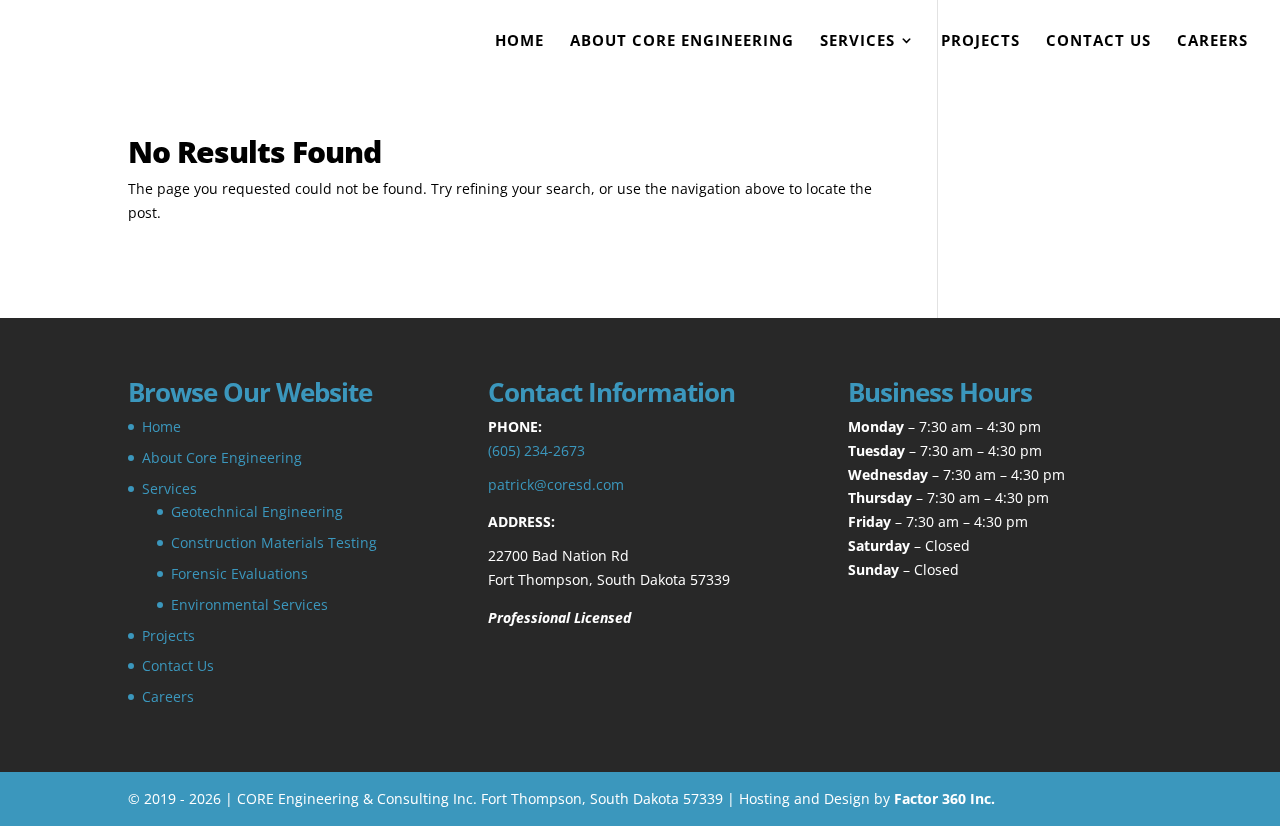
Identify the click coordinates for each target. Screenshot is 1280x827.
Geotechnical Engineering (257, 511)
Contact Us (1098, 41)
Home (519, 41)
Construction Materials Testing (274, 542)
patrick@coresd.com (556, 484)
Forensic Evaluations (239, 573)
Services (857, 41)
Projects (980, 41)
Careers (1212, 41)
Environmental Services (249, 604)
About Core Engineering (682, 41)
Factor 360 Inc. (944, 798)
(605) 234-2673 (536, 450)
